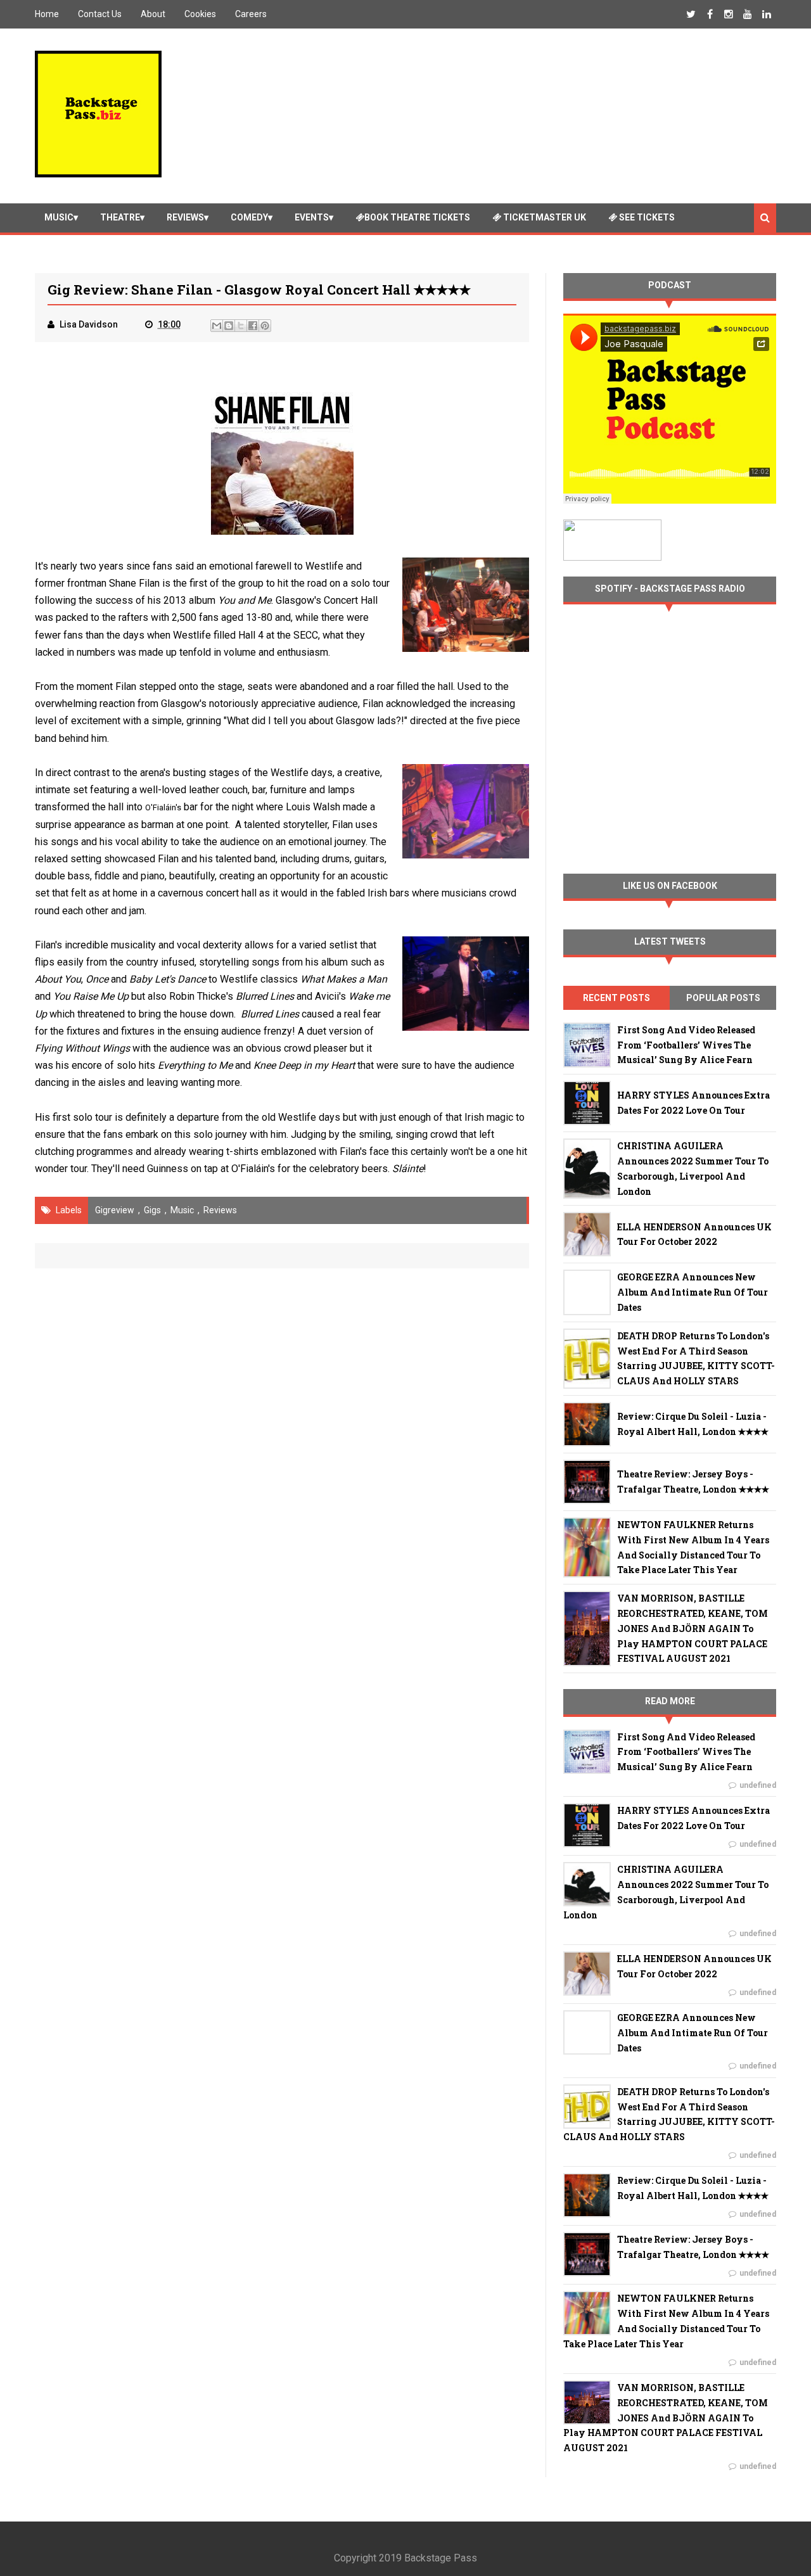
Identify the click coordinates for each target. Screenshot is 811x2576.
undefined (758, 1785)
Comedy (249, 217)
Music (59, 217)
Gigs (152, 1210)
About (153, 14)
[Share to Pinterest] (265, 326)
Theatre (120, 217)
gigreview (115, 1210)
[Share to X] (241, 326)
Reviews (185, 217)
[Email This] (217, 326)
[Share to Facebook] (253, 326)
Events (312, 217)
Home (47, 14)
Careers (251, 14)
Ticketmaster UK (544, 217)
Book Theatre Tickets (417, 217)
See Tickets (646, 217)
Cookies (200, 14)
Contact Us (100, 14)
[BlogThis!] (229, 326)
